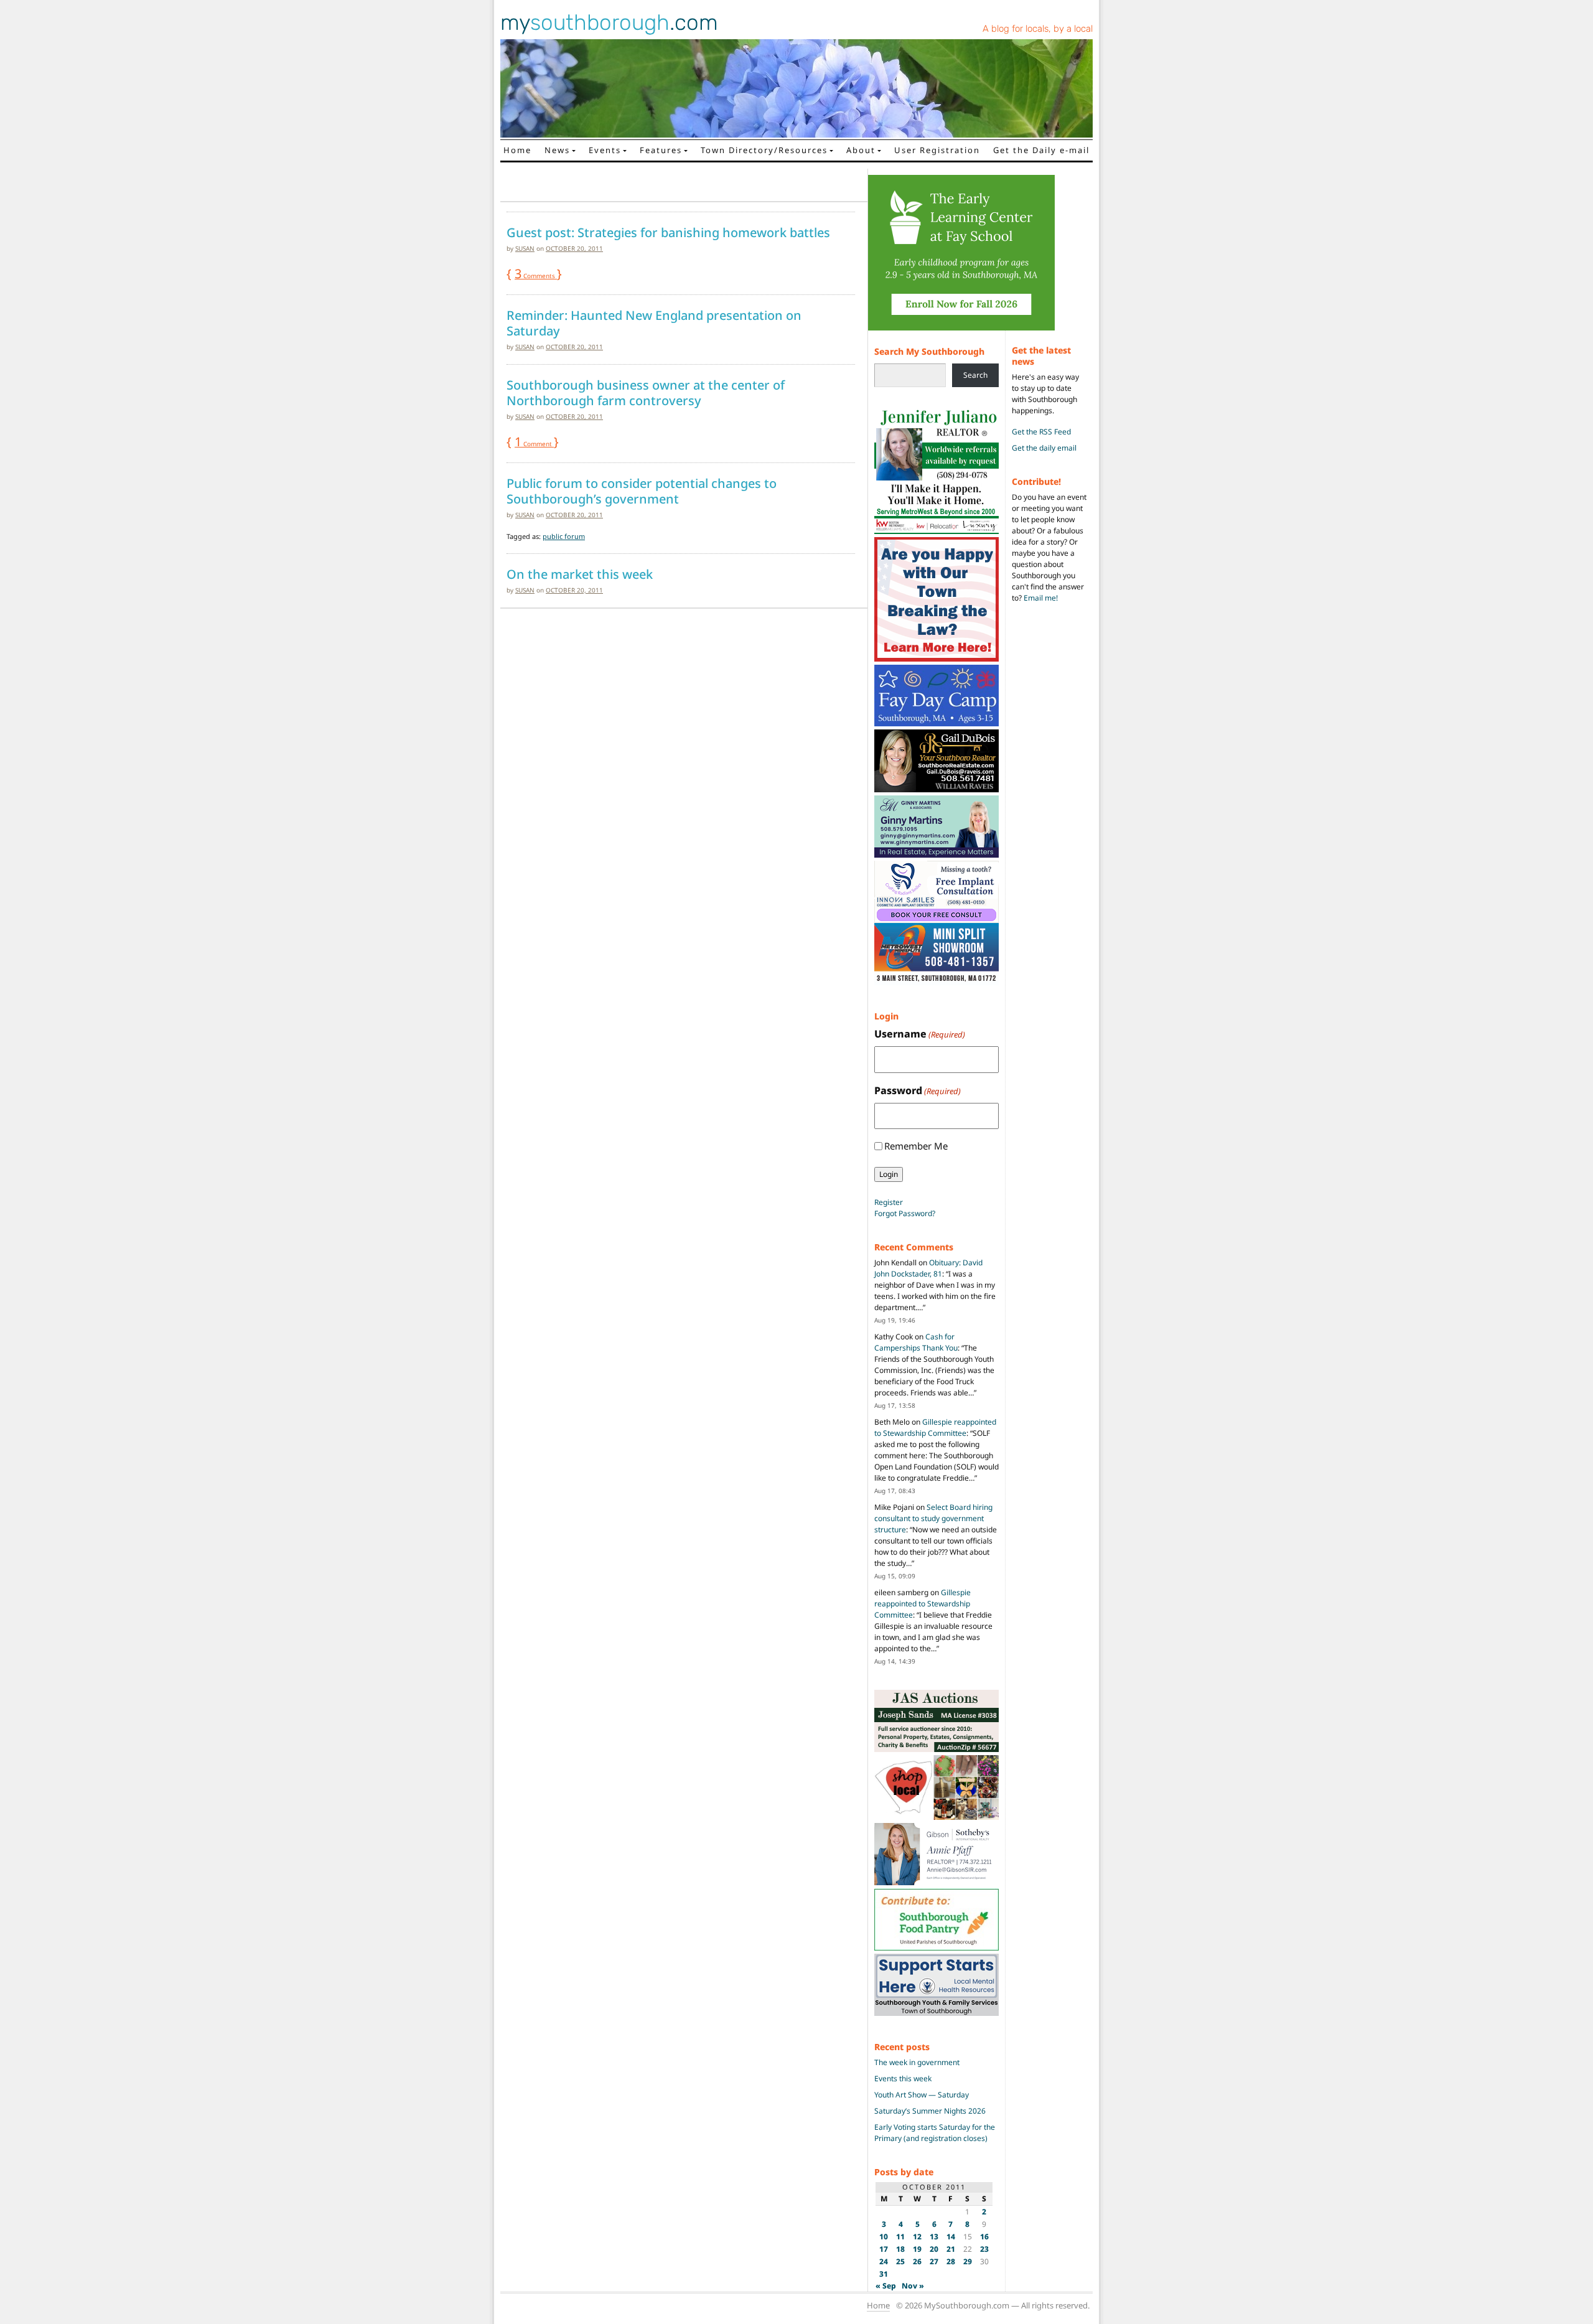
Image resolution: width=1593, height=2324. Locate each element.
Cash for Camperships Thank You (916, 1342)
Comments (536, 276)
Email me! (1041, 598)
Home (517, 150)
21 (951, 2249)
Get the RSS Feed (1041, 432)
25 (900, 2261)
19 (917, 2249)
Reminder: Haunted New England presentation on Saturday (654, 323)
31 (884, 2274)
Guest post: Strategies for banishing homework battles (668, 233)
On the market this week (580, 574)
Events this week (903, 2078)
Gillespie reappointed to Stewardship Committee (935, 1427)
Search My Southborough (929, 351)
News (557, 150)
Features (661, 150)
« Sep (886, 2286)
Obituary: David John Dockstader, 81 (928, 1268)
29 (968, 2261)
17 (884, 2249)
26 (917, 2261)
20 (934, 2249)
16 (984, 2237)
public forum (564, 536)
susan (525, 248)
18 (900, 2249)
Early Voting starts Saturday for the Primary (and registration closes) (935, 2133)
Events (605, 150)
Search (975, 375)
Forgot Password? (905, 1213)
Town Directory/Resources (764, 150)
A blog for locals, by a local (1038, 29)
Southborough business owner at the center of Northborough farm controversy (646, 393)
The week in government (917, 2062)
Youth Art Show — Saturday (922, 2095)
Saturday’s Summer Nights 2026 (930, 2111)
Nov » (913, 2286)
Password (918, 1090)
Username (920, 1034)
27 (934, 2261)
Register (889, 1202)
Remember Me (916, 1146)
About (861, 150)
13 (934, 2237)
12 (917, 2237)
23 (984, 2249)
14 (951, 2237)
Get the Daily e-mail (1041, 150)
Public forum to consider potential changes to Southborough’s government (642, 491)
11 (900, 2237)
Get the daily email (1044, 448)
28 (951, 2261)
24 (884, 2261)
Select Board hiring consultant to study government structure (933, 1518)
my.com (609, 22)
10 (884, 2237)
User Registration (937, 150)
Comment (534, 444)
